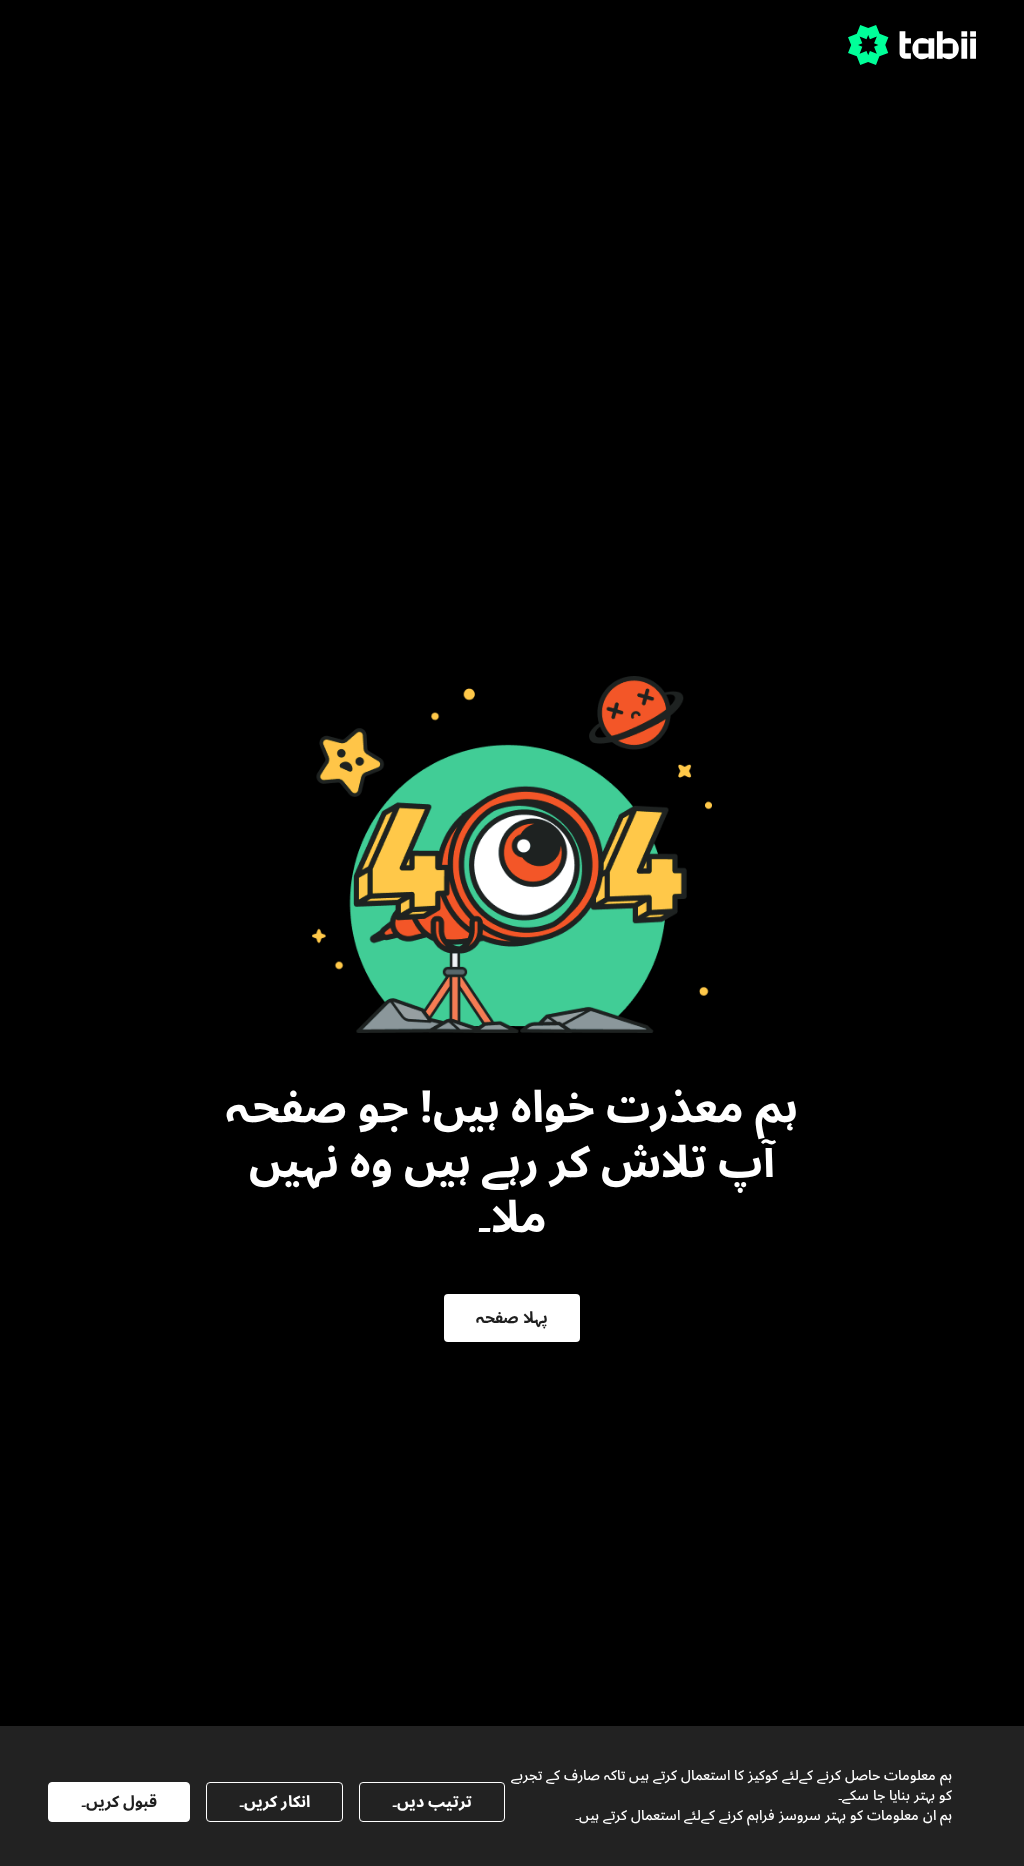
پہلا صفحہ (512, 1318)
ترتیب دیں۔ (432, 1802)
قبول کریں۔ (119, 1802)
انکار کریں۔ (274, 1802)
